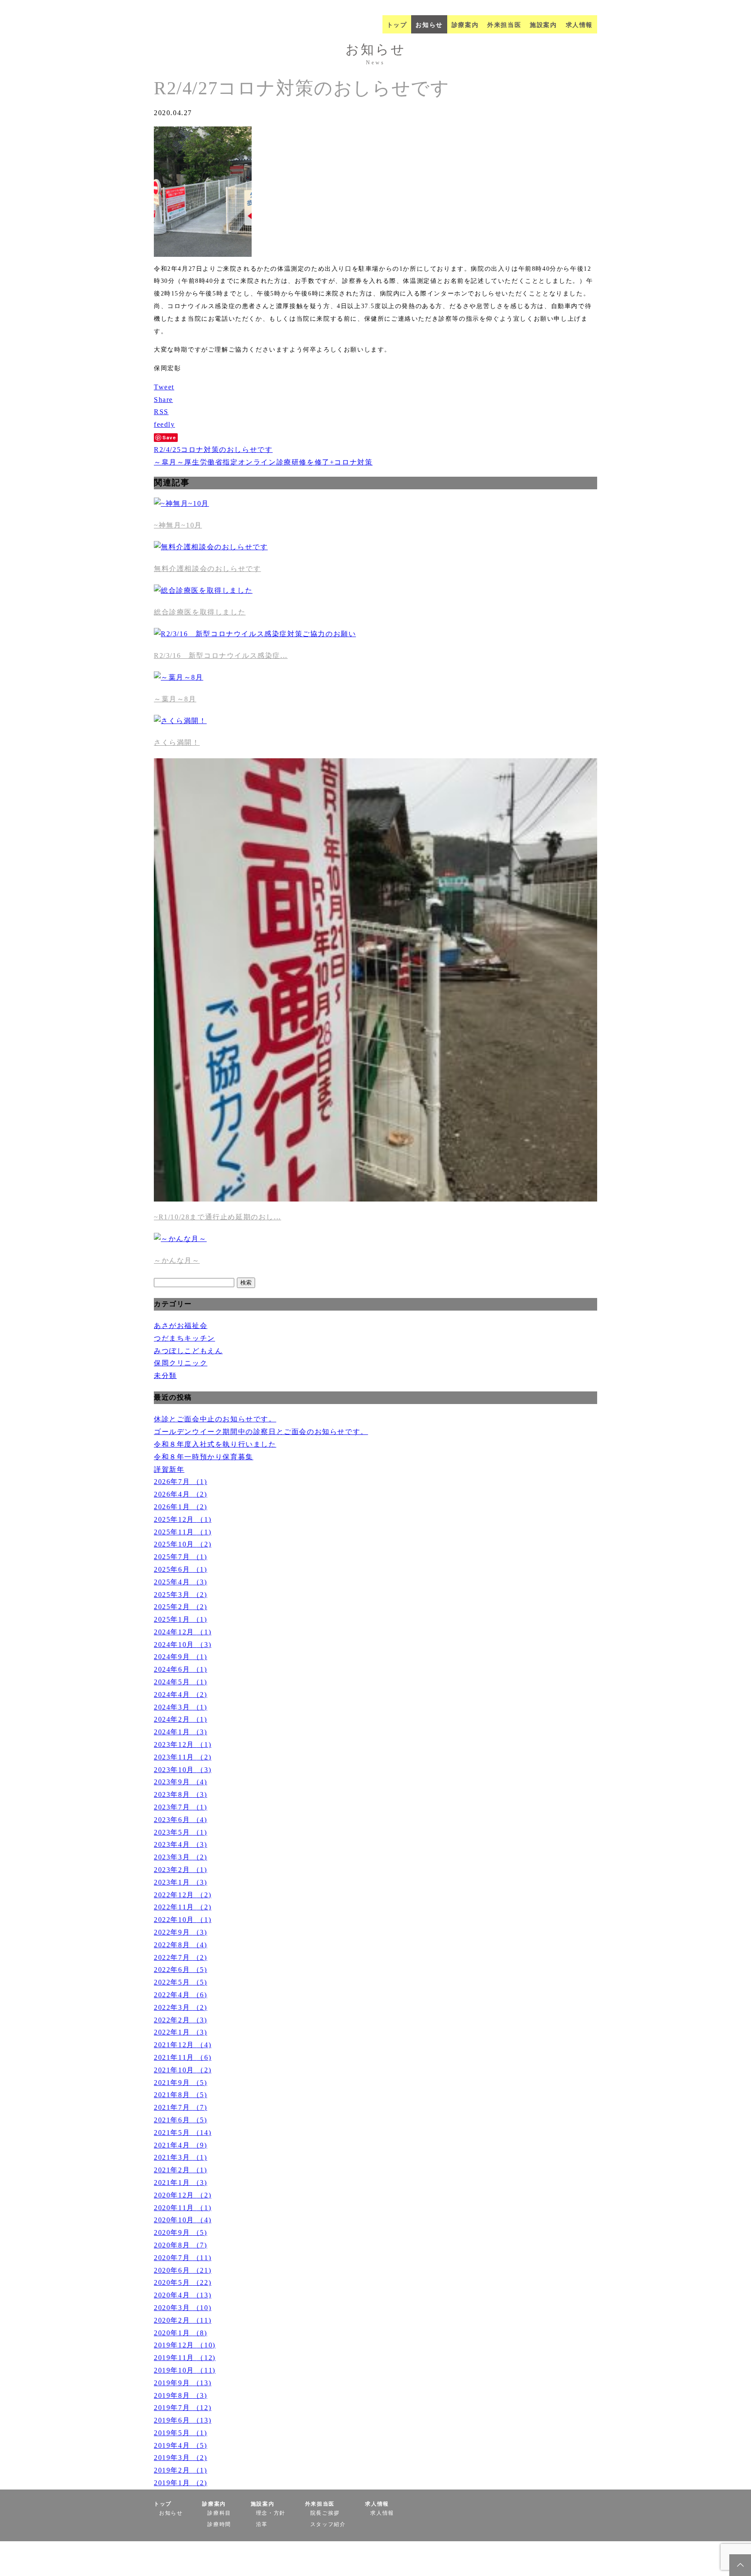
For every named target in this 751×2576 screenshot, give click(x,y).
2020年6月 (183, 2270)
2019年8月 (181, 2395)
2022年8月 (181, 1945)
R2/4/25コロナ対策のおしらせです (213, 450)
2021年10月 (183, 2070)
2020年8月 (181, 2245)
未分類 (165, 1376)
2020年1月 (181, 2333)
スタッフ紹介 (328, 2524)
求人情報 (579, 25)
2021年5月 (183, 2133)
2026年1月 (181, 1507)
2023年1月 (181, 1882)
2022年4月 (181, 1995)
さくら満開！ (177, 742)
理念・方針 (271, 2513)
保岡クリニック (181, 1363)
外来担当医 (504, 25)
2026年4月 (181, 1494)
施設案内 (543, 25)
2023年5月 (181, 1832)
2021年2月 (181, 2170)
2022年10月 (183, 1920)
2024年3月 (181, 1707)
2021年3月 (181, 2157)
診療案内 (465, 25)
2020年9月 (181, 2232)
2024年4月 (181, 1695)
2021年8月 (181, 2095)
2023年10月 (183, 1770)
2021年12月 (183, 2045)
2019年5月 (181, 2433)
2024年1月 (181, 1732)
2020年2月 (183, 2320)
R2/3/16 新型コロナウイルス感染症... (221, 656)
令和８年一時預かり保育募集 (204, 1457)
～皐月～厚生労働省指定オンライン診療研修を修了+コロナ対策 (263, 462)
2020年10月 (183, 2220)
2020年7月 (183, 2258)
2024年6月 (181, 1669)
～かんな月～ (177, 1260)
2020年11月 (183, 2208)
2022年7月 (181, 1957)
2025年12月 (183, 1519)
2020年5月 (183, 2282)
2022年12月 (183, 1895)
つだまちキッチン (184, 1338)
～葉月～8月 (175, 699)
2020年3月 (183, 2308)
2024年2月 (181, 1719)
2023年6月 (181, 1820)
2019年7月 (183, 2408)
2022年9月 (181, 1932)
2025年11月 (183, 1532)
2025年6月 (181, 1569)
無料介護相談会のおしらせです (207, 569)
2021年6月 (181, 2120)
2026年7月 (181, 1482)
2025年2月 (181, 1607)
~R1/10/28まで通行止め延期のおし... (218, 1217)
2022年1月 (181, 2032)
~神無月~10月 (178, 525)
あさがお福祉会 (181, 1326)
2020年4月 (183, 2295)
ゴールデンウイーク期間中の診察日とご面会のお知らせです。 (261, 1432)
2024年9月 (181, 1657)
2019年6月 (183, 2420)
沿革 (262, 2524)
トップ (397, 25)
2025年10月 (183, 1544)
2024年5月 (181, 1682)
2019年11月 (185, 2358)
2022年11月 (183, 1907)
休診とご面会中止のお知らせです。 (215, 1419)
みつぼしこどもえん (188, 1351)
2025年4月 (181, 1582)
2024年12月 (183, 1632)
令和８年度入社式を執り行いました (215, 1444)
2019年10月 (185, 2370)
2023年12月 (183, 1744)
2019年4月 (181, 2445)
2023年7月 (181, 1807)
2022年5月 (181, 1982)
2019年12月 (185, 2345)
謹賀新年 (169, 1469)
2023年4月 (181, 1844)
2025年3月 (181, 1595)
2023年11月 (183, 1757)
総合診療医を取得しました (200, 612)
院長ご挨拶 (325, 2513)
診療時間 (219, 2524)
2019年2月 (181, 2470)
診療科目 (219, 2513)
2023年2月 (181, 1870)
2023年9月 (181, 1782)
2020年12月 (183, 2195)
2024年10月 (183, 1645)
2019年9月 (183, 2383)
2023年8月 (181, 1794)
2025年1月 (181, 1619)
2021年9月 (181, 2083)
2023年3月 (181, 1857)
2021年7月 (181, 2107)
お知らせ (429, 25)
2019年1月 (181, 2483)
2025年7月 (181, 1557)
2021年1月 (181, 2183)
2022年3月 (181, 2007)
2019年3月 (181, 2458)
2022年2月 (181, 2020)
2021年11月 (183, 2057)
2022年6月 (181, 1970)
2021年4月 (181, 2145)
